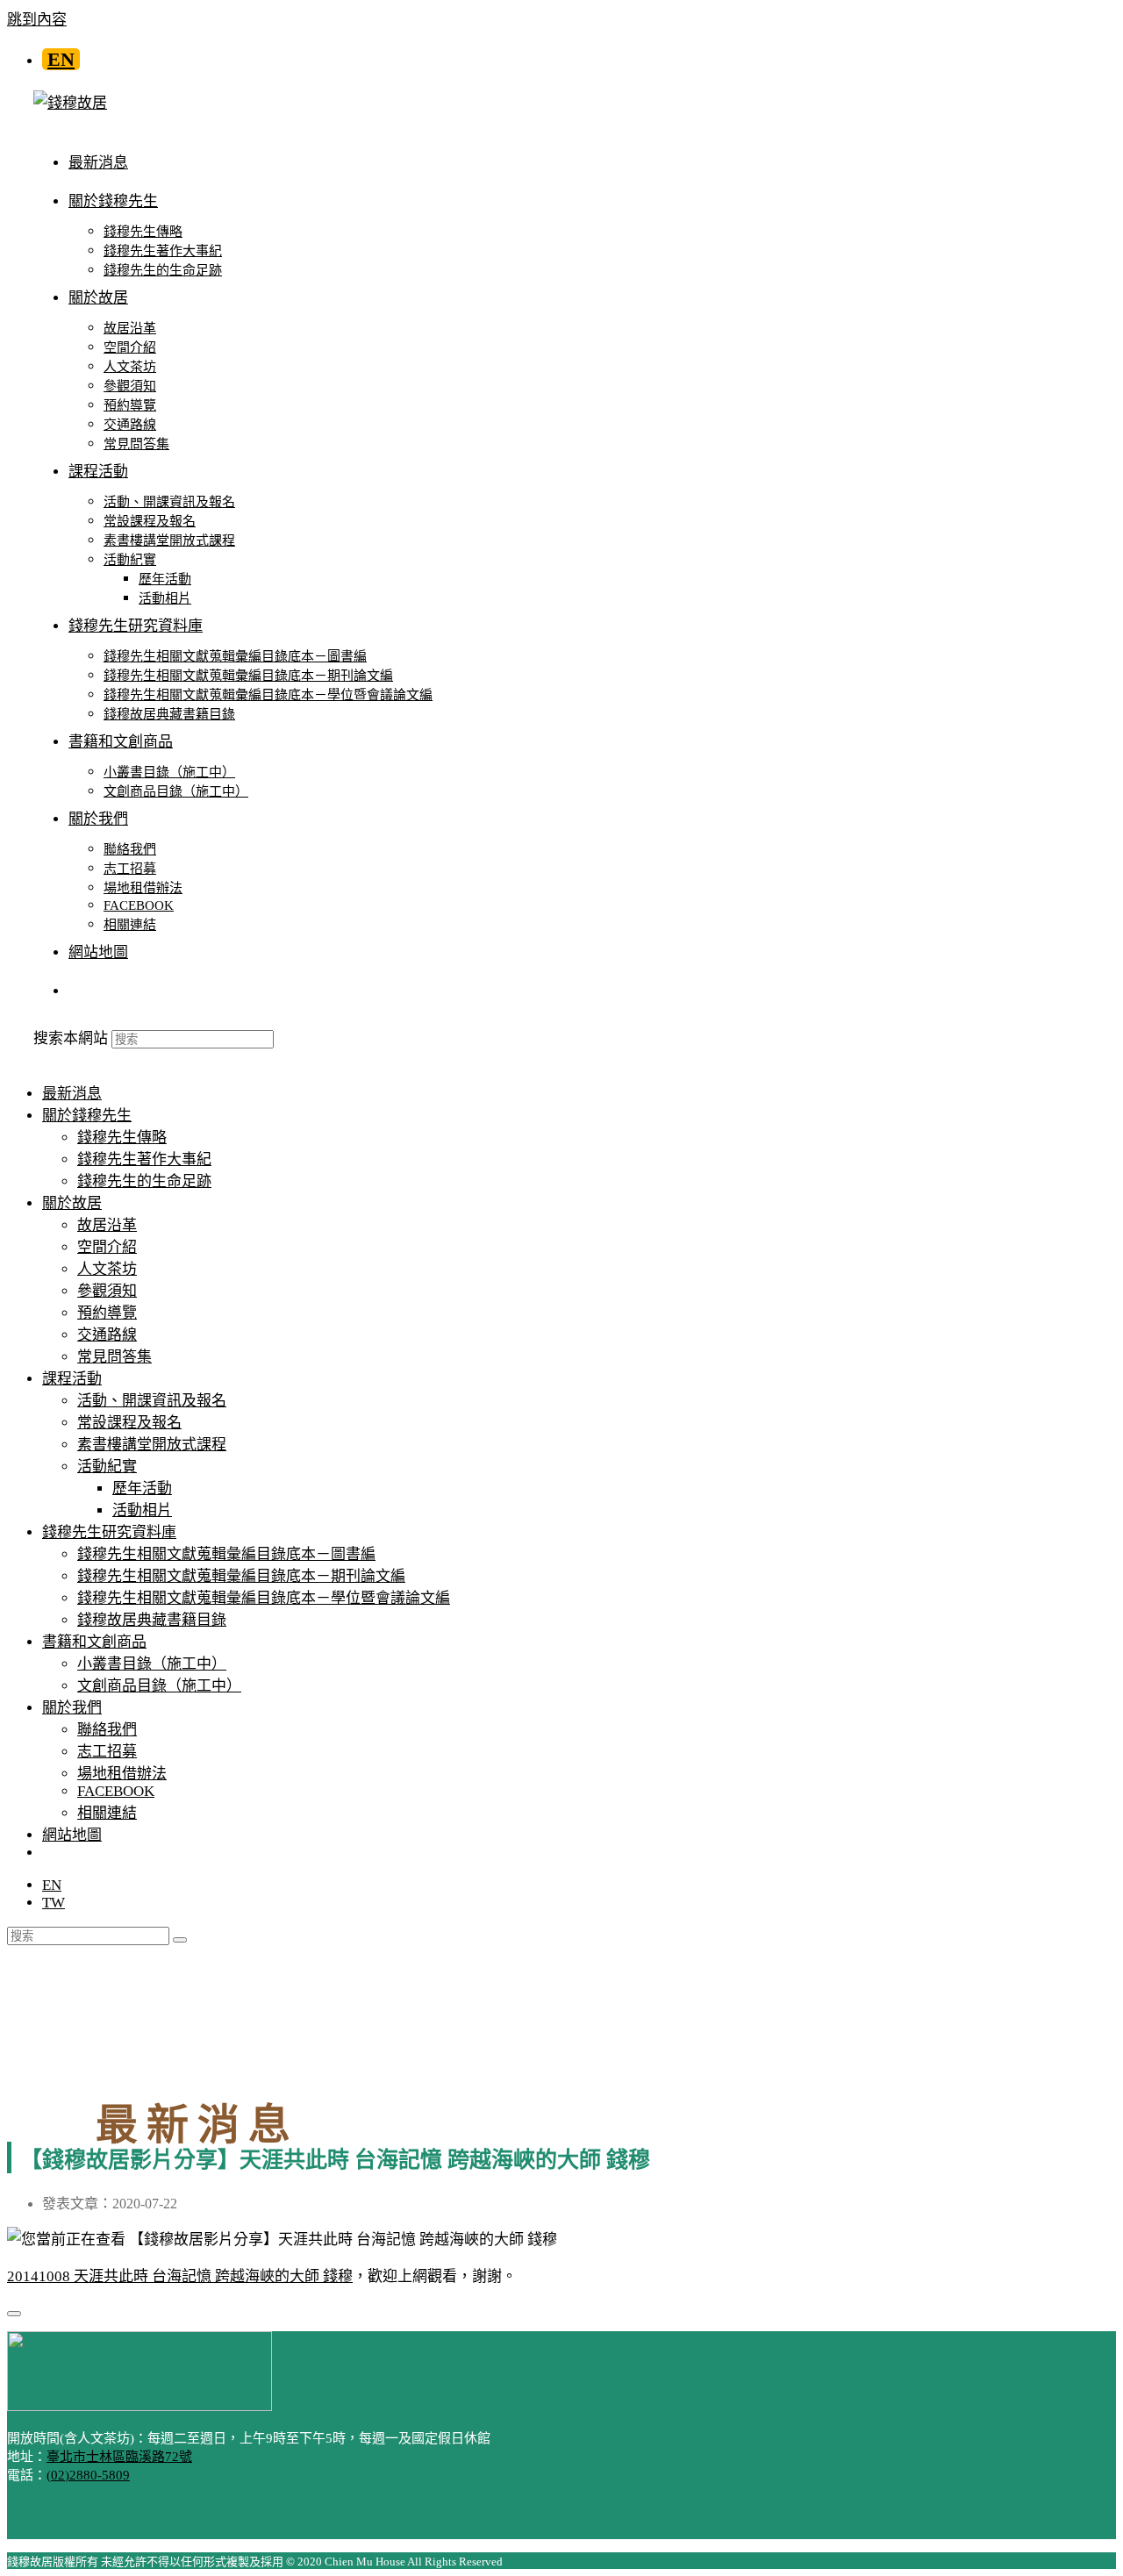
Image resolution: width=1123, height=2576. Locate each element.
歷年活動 (142, 1488)
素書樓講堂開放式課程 (152, 1445)
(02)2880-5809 (88, 2475)
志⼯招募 (107, 1752)
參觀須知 (107, 1291)
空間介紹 (107, 1247)
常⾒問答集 (114, 1357)
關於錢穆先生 (87, 1116)
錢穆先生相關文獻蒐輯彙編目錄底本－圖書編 (226, 1554)
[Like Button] (14, 2314)
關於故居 (72, 1203)
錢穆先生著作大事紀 (144, 1159)
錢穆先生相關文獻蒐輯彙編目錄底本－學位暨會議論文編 (264, 1598)
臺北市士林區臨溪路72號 (119, 2457)
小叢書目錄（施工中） (152, 1664)
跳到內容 (37, 20)
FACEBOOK (116, 1791)
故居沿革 (107, 1225)
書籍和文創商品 (94, 1642)
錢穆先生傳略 (122, 1138)
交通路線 (107, 1335)
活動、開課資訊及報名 (152, 1401)
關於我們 (72, 1708)
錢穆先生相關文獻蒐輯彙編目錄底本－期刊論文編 (241, 1576)
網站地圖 (72, 1835)
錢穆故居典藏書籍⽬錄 (152, 1620)
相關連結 (107, 1813)
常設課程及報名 (129, 1423)
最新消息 (72, 1094)
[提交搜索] (180, 1940)
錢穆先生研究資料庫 (109, 1532)
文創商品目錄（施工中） (159, 1686)
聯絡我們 (107, 1730)
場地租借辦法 (122, 1774)
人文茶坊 (107, 1269)
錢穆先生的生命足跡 (144, 1181)
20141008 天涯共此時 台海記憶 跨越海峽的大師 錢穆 (180, 2276)
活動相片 (142, 1510)
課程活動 (72, 1379)
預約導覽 (107, 1313)
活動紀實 (107, 1467)
